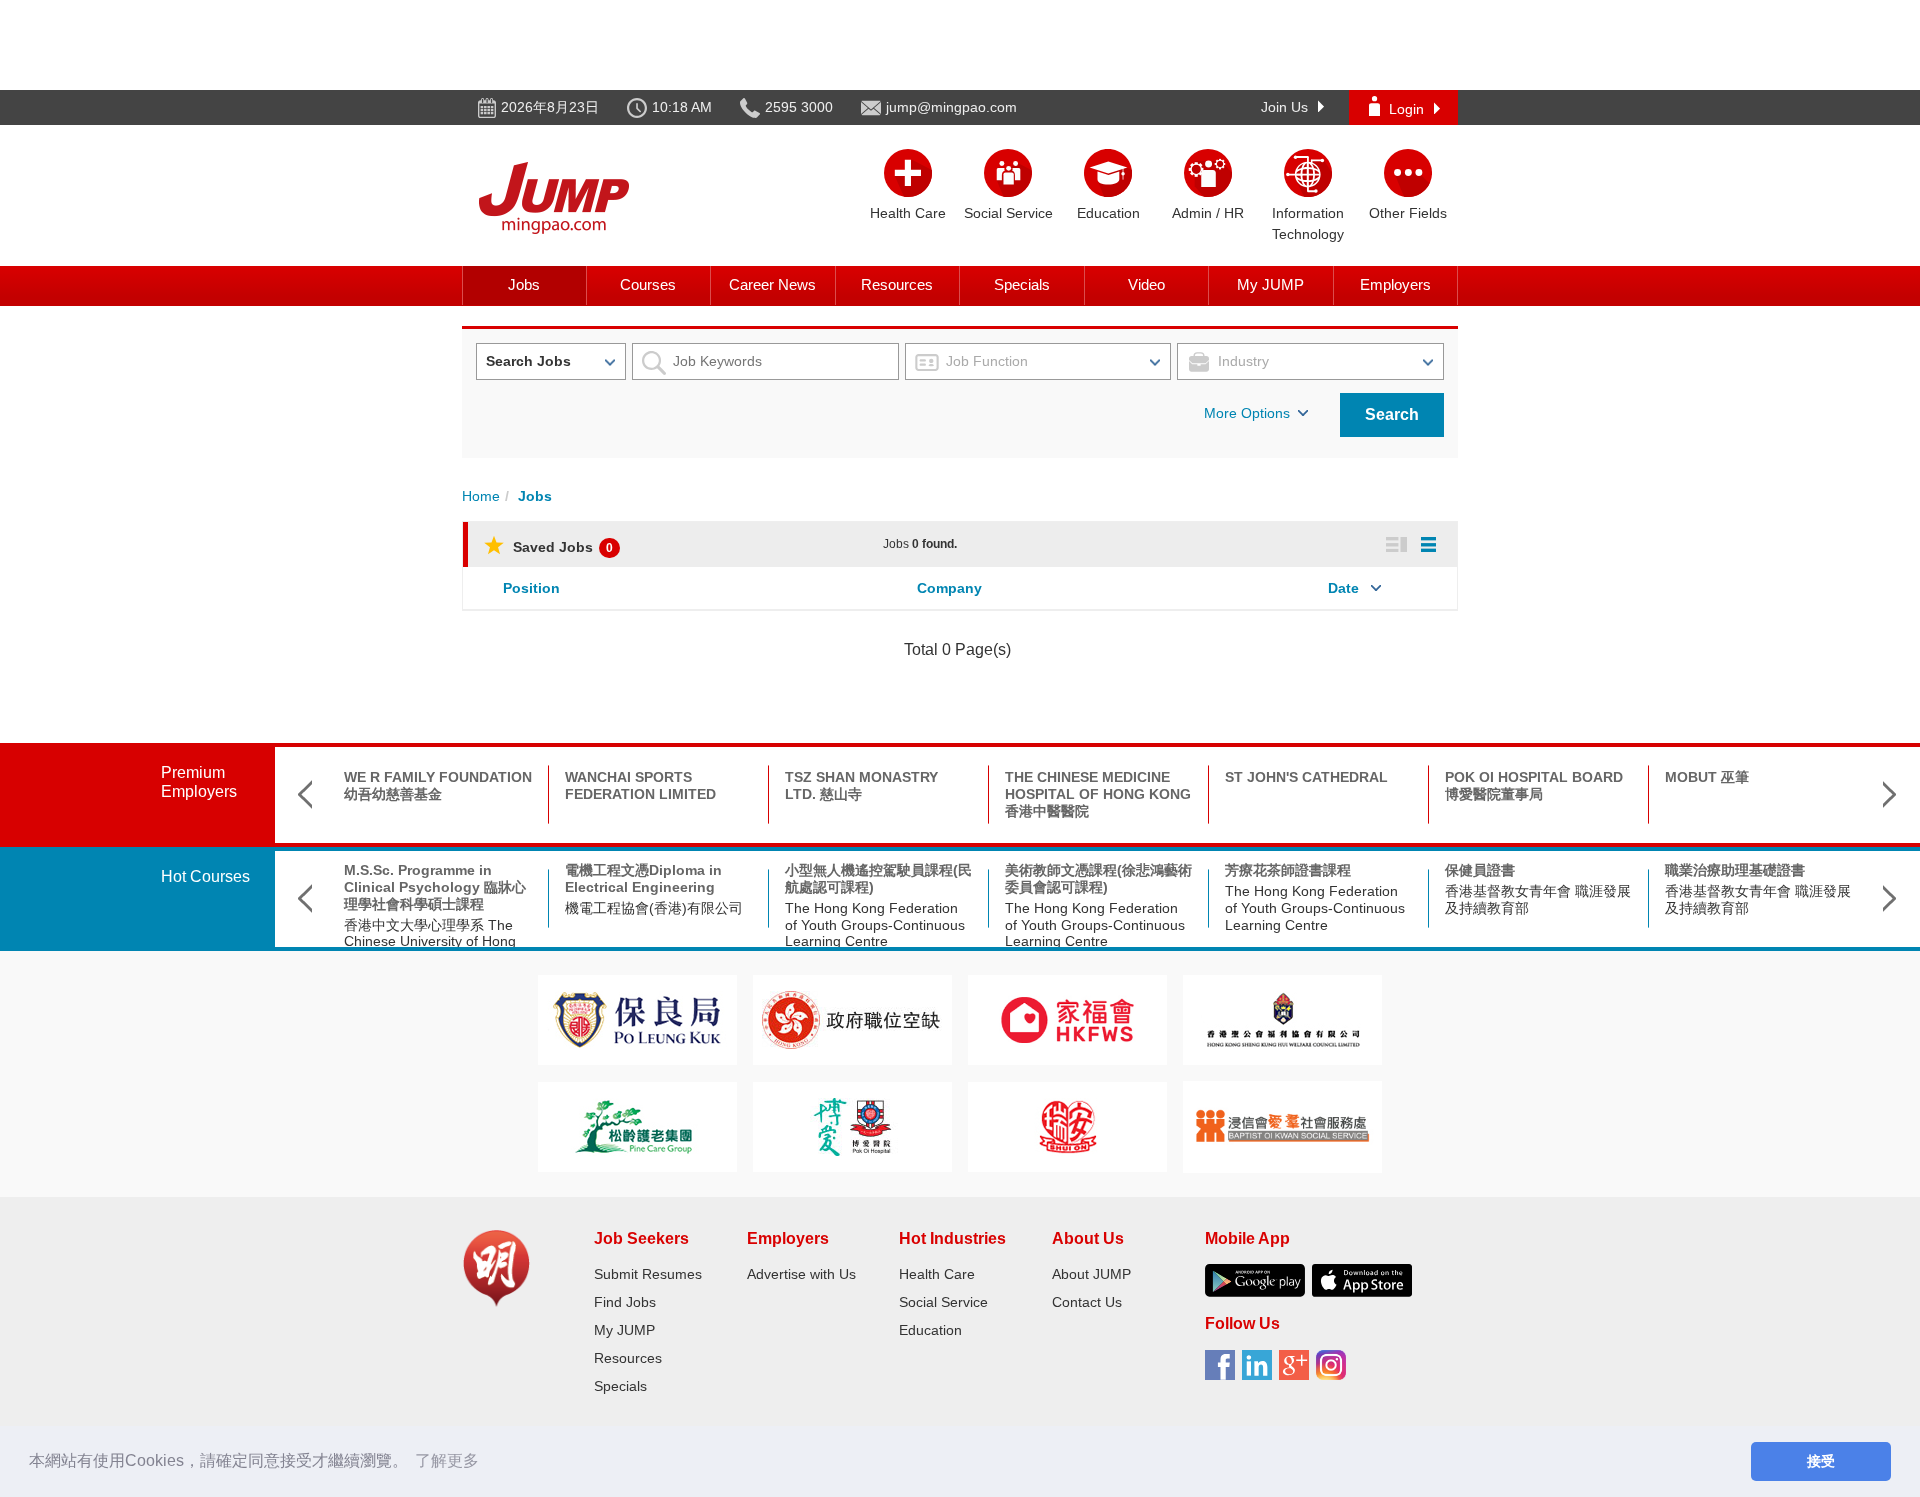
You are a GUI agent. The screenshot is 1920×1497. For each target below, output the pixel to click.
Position (531, 588)
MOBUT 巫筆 (1707, 777)
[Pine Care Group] (637, 1125)
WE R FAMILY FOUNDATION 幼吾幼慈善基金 (438, 785)
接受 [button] (1821, 1461)
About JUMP (1091, 1274)
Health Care (937, 1274)
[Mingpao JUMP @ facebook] (1223, 1372)
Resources (897, 284)
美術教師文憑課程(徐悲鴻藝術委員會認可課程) (1098, 878)
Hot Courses (205, 876)
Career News (772, 284)
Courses (648, 284)
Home (481, 496)
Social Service (943, 1302)
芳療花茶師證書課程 (1288, 870)
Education (930, 1330)
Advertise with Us (801, 1274)
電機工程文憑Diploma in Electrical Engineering (643, 878)
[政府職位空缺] (852, 1018)
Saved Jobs (561, 547)
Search (1392, 414)
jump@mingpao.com (951, 107)
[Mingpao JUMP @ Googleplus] (1297, 1372)
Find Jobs (625, 1302)
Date (1343, 588)
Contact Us (1087, 1302)
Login (1406, 109)
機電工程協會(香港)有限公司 (654, 908)
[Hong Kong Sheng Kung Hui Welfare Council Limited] (1283, 1018)
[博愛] (852, 1125)
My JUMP (1270, 284)
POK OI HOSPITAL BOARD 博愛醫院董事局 (1534, 785)
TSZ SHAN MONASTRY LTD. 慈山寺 (861, 785)
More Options (1247, 413)
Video (1146, 284)
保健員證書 (1480, 870)
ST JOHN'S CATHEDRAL (1306, 777)
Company (949, 588)
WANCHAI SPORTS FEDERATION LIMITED (640, 785)
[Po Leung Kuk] (637, 1018)
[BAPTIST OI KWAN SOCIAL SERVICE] (1282, 1125)
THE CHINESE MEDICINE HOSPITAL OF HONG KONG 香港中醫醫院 (1098, 794)
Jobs (524, 284)
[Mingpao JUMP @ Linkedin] (1260, 1372)
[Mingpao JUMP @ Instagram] (1334, 1372)
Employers (1395, 284)
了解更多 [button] (447, 1460)
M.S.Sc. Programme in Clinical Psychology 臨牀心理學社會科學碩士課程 (435, 887)
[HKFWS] (1067, 1018)
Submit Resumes (648, 1274)
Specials (1022, 284)
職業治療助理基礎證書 (1735, 870)
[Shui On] (1068, 1125)
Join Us (1284, 107)
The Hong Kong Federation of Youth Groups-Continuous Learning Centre (875, 925)
